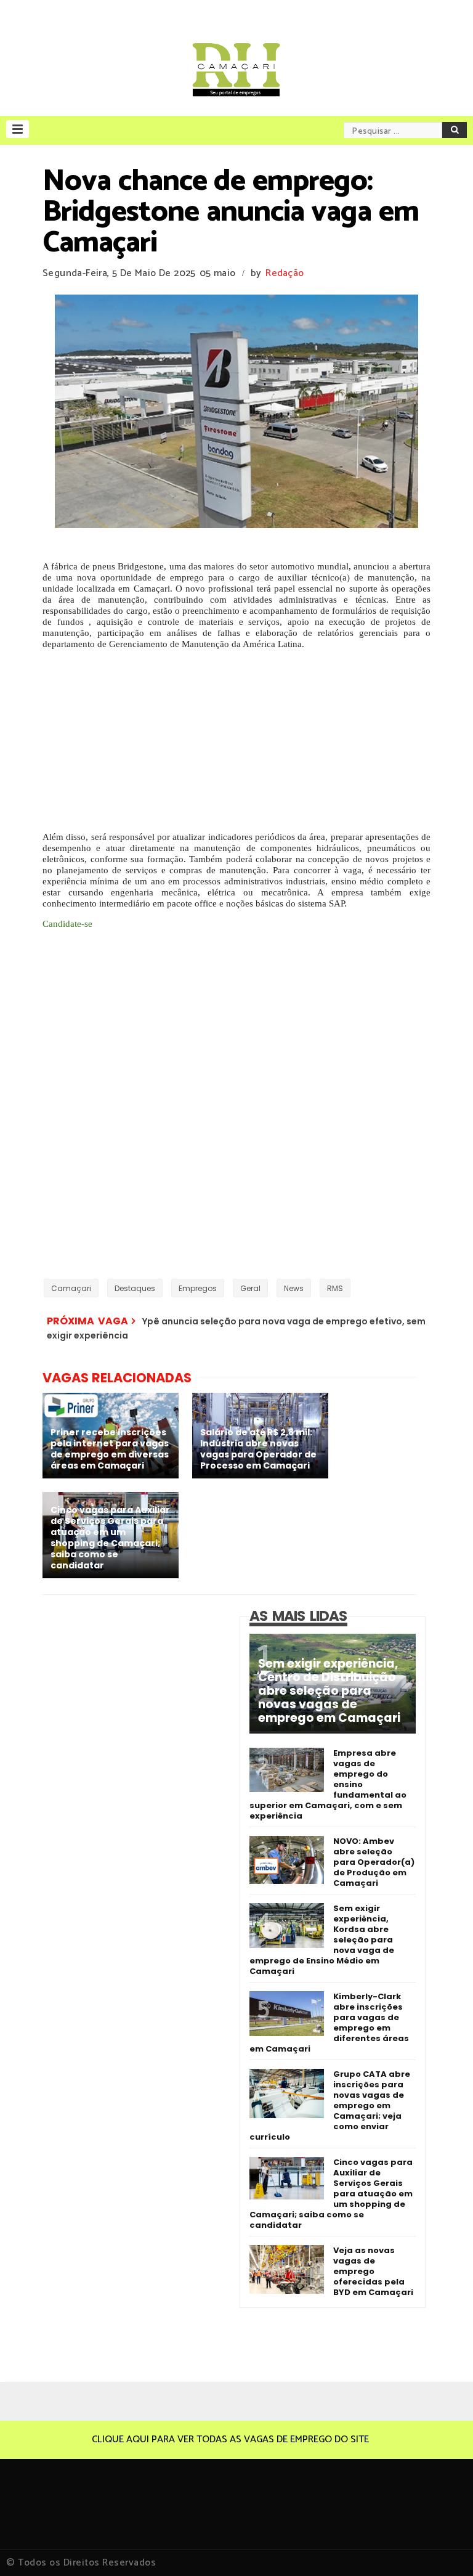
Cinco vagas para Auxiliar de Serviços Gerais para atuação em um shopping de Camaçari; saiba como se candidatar (331, 2194)
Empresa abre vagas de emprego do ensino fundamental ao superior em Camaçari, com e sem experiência (328, 1784)
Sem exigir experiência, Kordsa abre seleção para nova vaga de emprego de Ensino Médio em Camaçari (322, 1940)
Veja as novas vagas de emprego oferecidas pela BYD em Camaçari (373, 2271)
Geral (250, 1288)
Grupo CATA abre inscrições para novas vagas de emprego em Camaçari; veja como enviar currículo (330, 2105)
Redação (285, 273)
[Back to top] (443, 2546)
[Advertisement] (236, 736)
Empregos (198, 1288)
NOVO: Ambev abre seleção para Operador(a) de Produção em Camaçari (374, 1862)
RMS (335, 1288)
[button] (18, 129)
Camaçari (71, 1288)
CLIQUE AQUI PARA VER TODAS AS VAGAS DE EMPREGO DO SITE (230, 2439)
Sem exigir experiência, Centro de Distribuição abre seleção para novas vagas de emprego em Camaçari (329, 1691)
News (294, 1288)
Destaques (135, 1288)
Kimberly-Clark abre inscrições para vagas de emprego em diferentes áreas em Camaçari (329, 2023)
